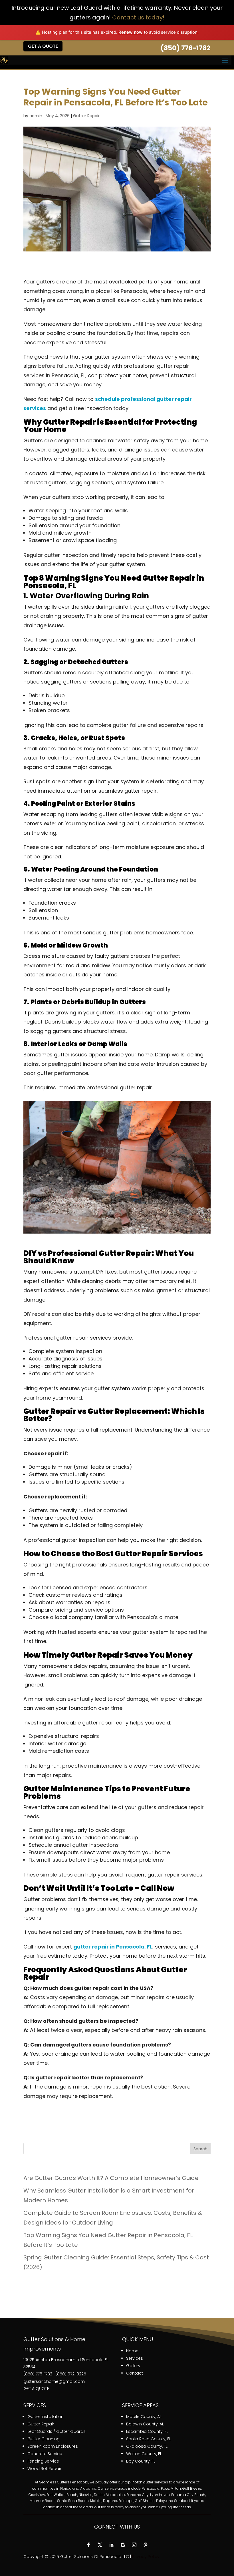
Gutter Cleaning (44, 2439)
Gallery (133, 2366)
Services (135, 2358)
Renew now (131, 32)
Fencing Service (43, 2461)
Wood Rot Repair (44, 2469)
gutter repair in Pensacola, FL (113, 1947)
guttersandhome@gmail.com (54, 2381)
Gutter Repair (86, 116)
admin (36, 116)
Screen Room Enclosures (53, 2446)
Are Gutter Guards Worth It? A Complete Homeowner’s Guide (111, 2178)
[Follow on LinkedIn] (111, 2545)
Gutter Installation (46, 2417)
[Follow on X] (100, 2545)
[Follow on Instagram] (134, 2545)
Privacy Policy (146, 2557)
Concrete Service (45, 2454)
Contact (135, 2373)
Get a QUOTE (43, 46)
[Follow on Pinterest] (146, 2545)
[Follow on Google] (123, 2545)
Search (200, 2149)
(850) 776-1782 (185, 48)
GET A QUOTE (36, 2389)
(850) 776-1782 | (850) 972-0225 (55, 2374)
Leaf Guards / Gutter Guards (57, 2431)
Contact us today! (138, 17)
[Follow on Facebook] (88, 2545)
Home (132, 2351)
